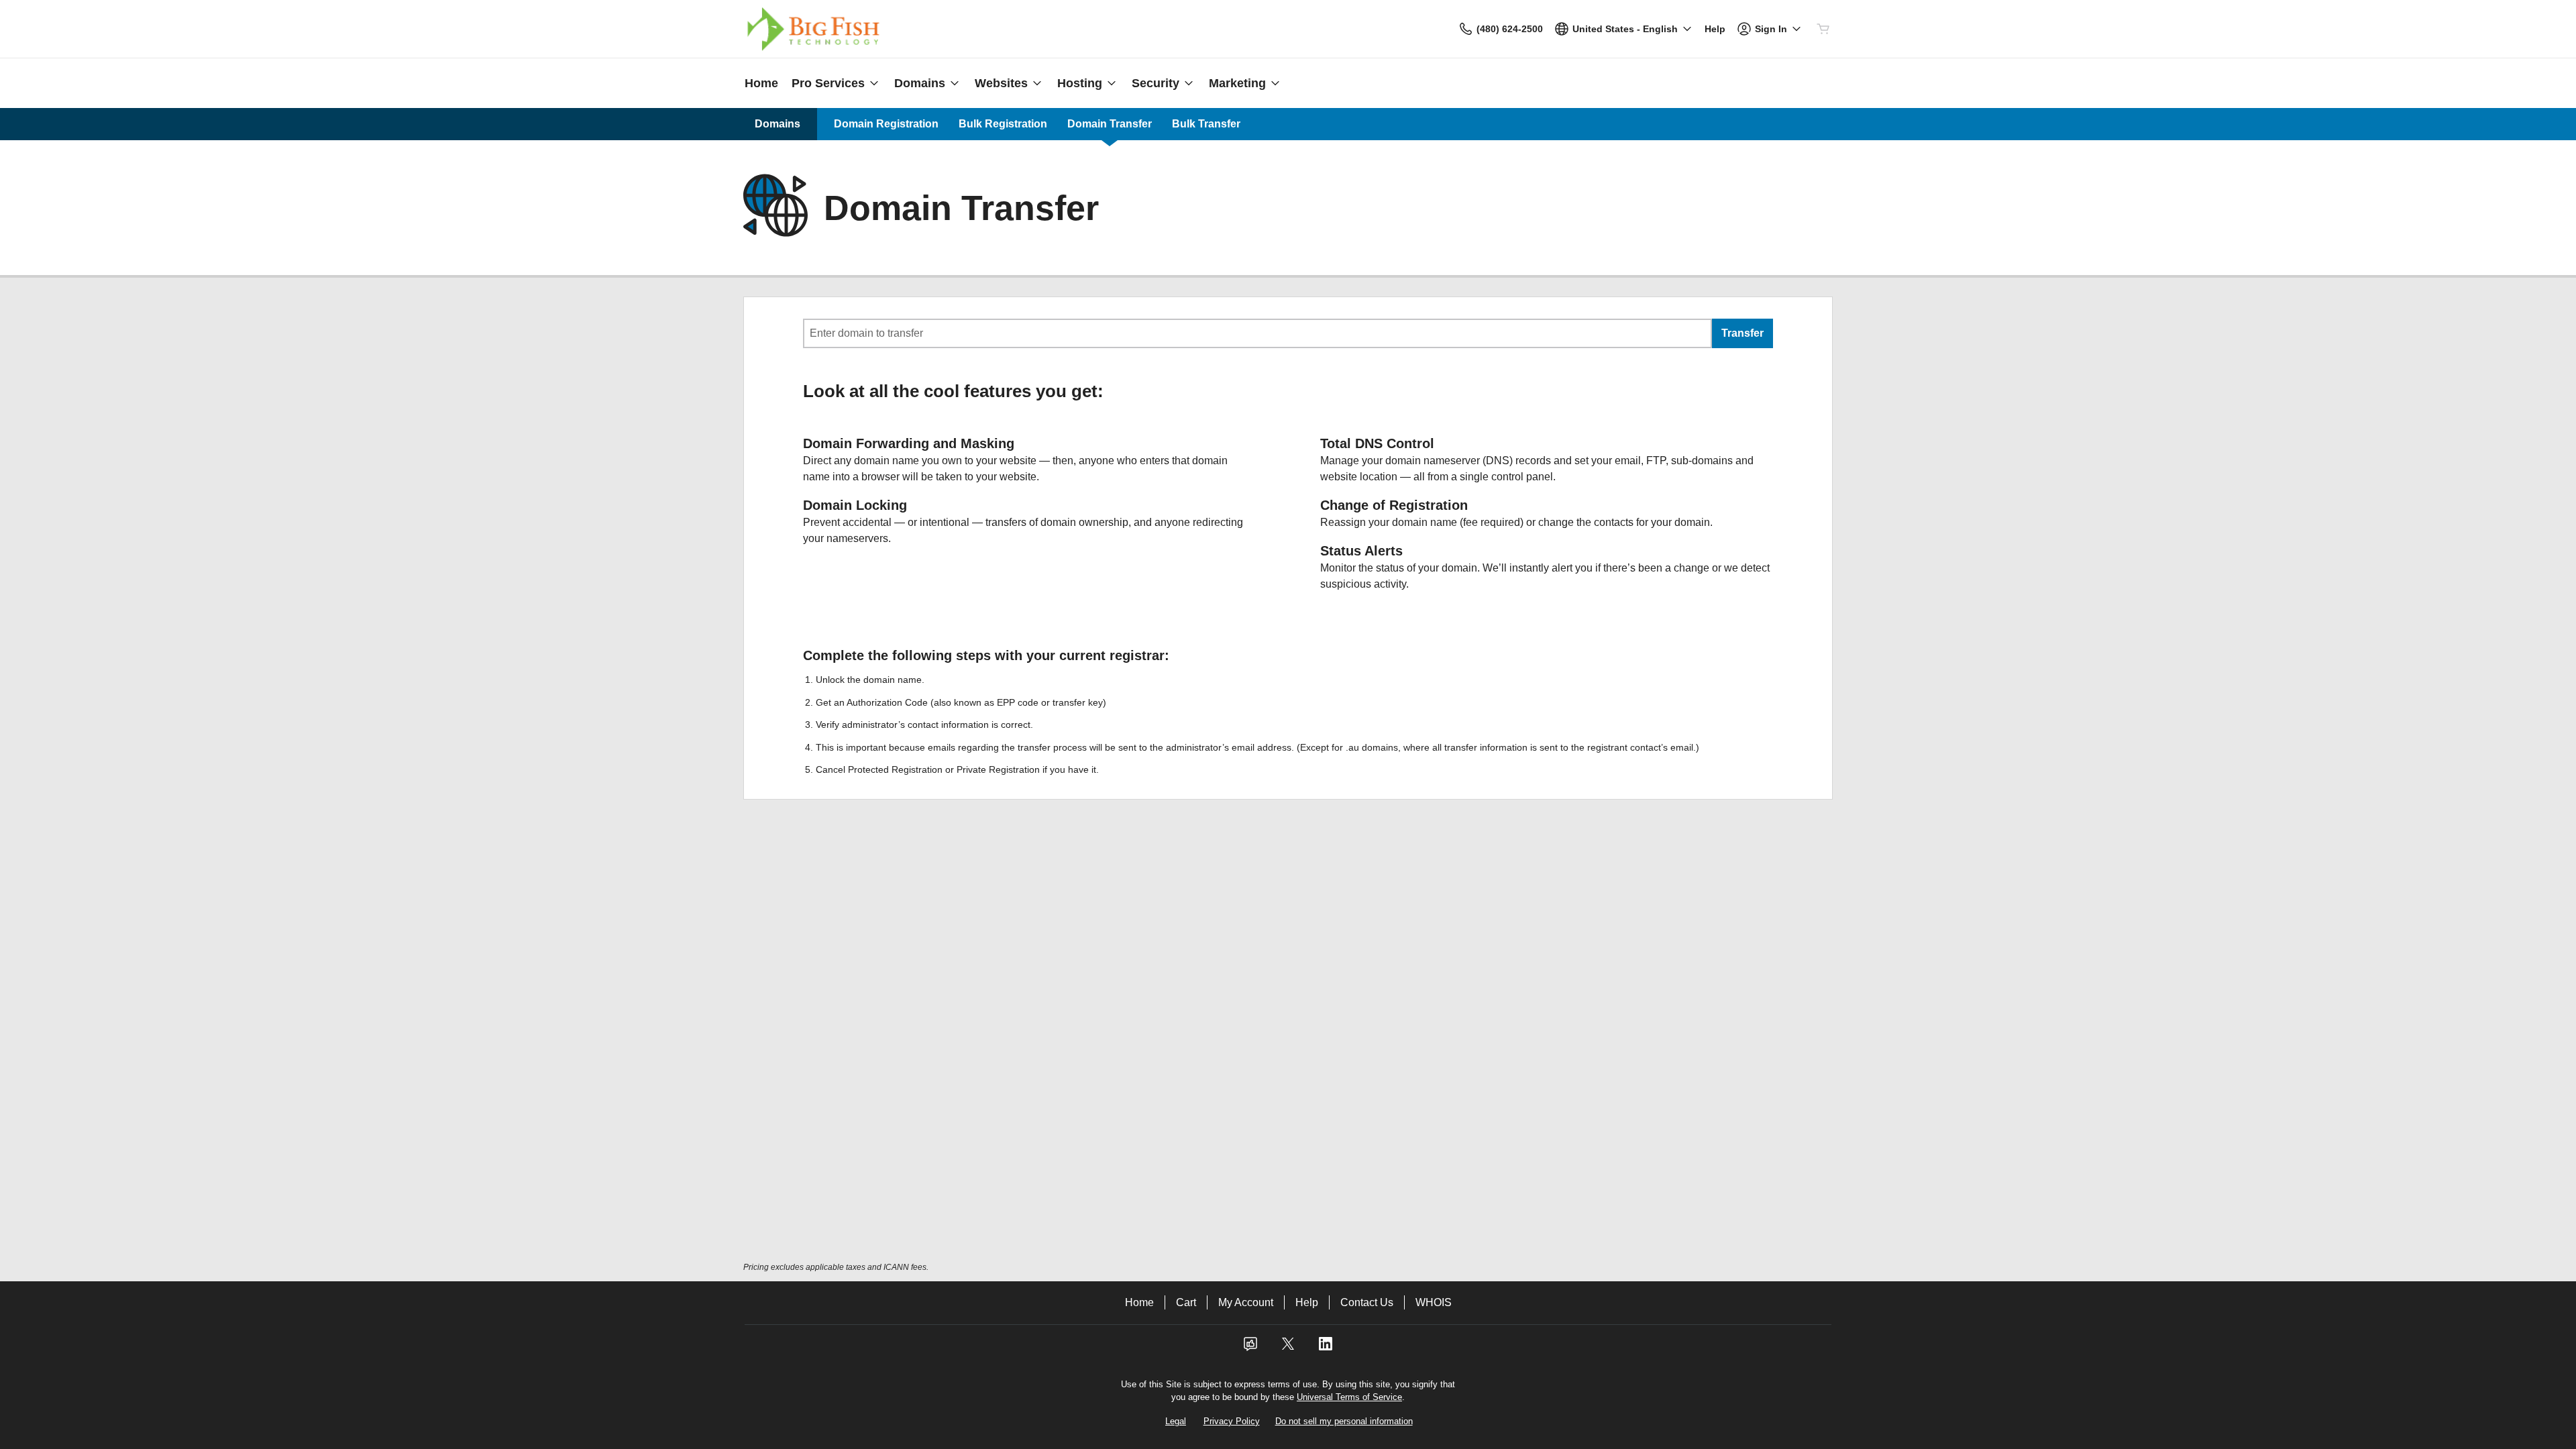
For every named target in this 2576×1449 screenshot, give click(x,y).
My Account (1246, 1302)
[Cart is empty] (1823, 29)
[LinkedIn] (1326, 1348)
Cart (1186, 1302)
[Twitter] (1288, 1348)
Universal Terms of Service (1349, 1397)
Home (1139, 1302)
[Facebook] (1250, 1348)
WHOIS (1434, 1302)
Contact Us (1367, 1302)
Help (1307, 1302)
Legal (1176, 1421)
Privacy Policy (1232, 1421)
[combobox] (1257, 333)
